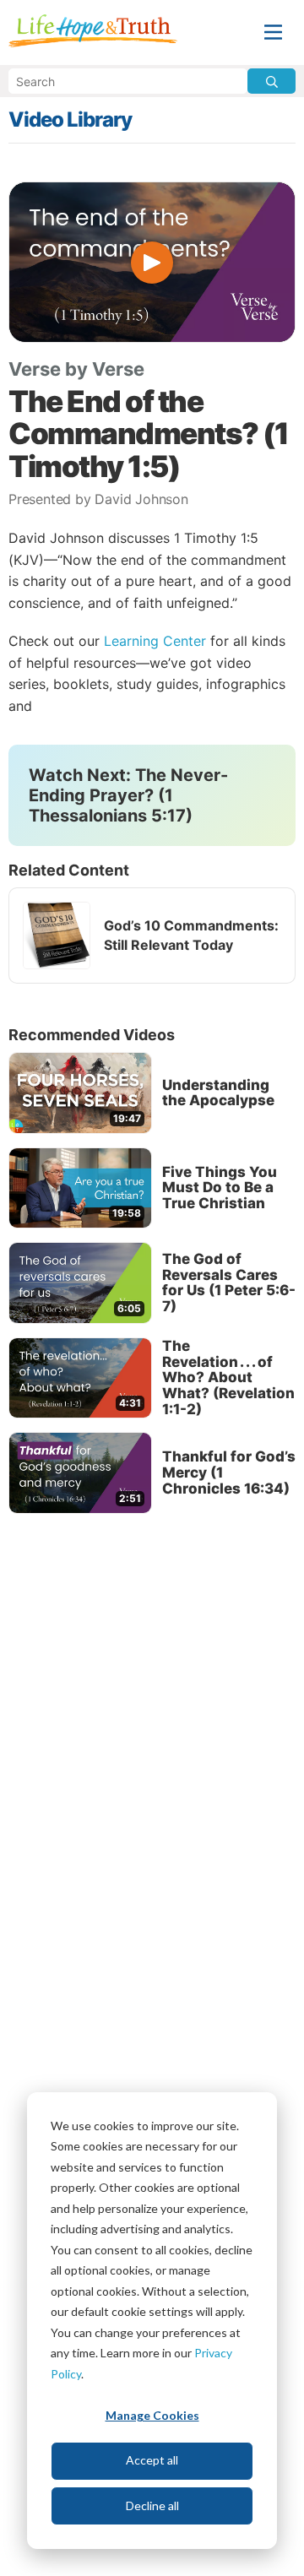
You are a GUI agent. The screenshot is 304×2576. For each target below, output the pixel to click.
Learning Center (155, 641)
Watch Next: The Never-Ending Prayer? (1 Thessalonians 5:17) (128, 795)
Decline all (152, 2505)
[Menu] (273, 33)
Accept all (152, 2460)
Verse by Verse (76, 369)
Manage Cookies (152, 2415)
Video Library (70, 119)
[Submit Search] (271, 81)
